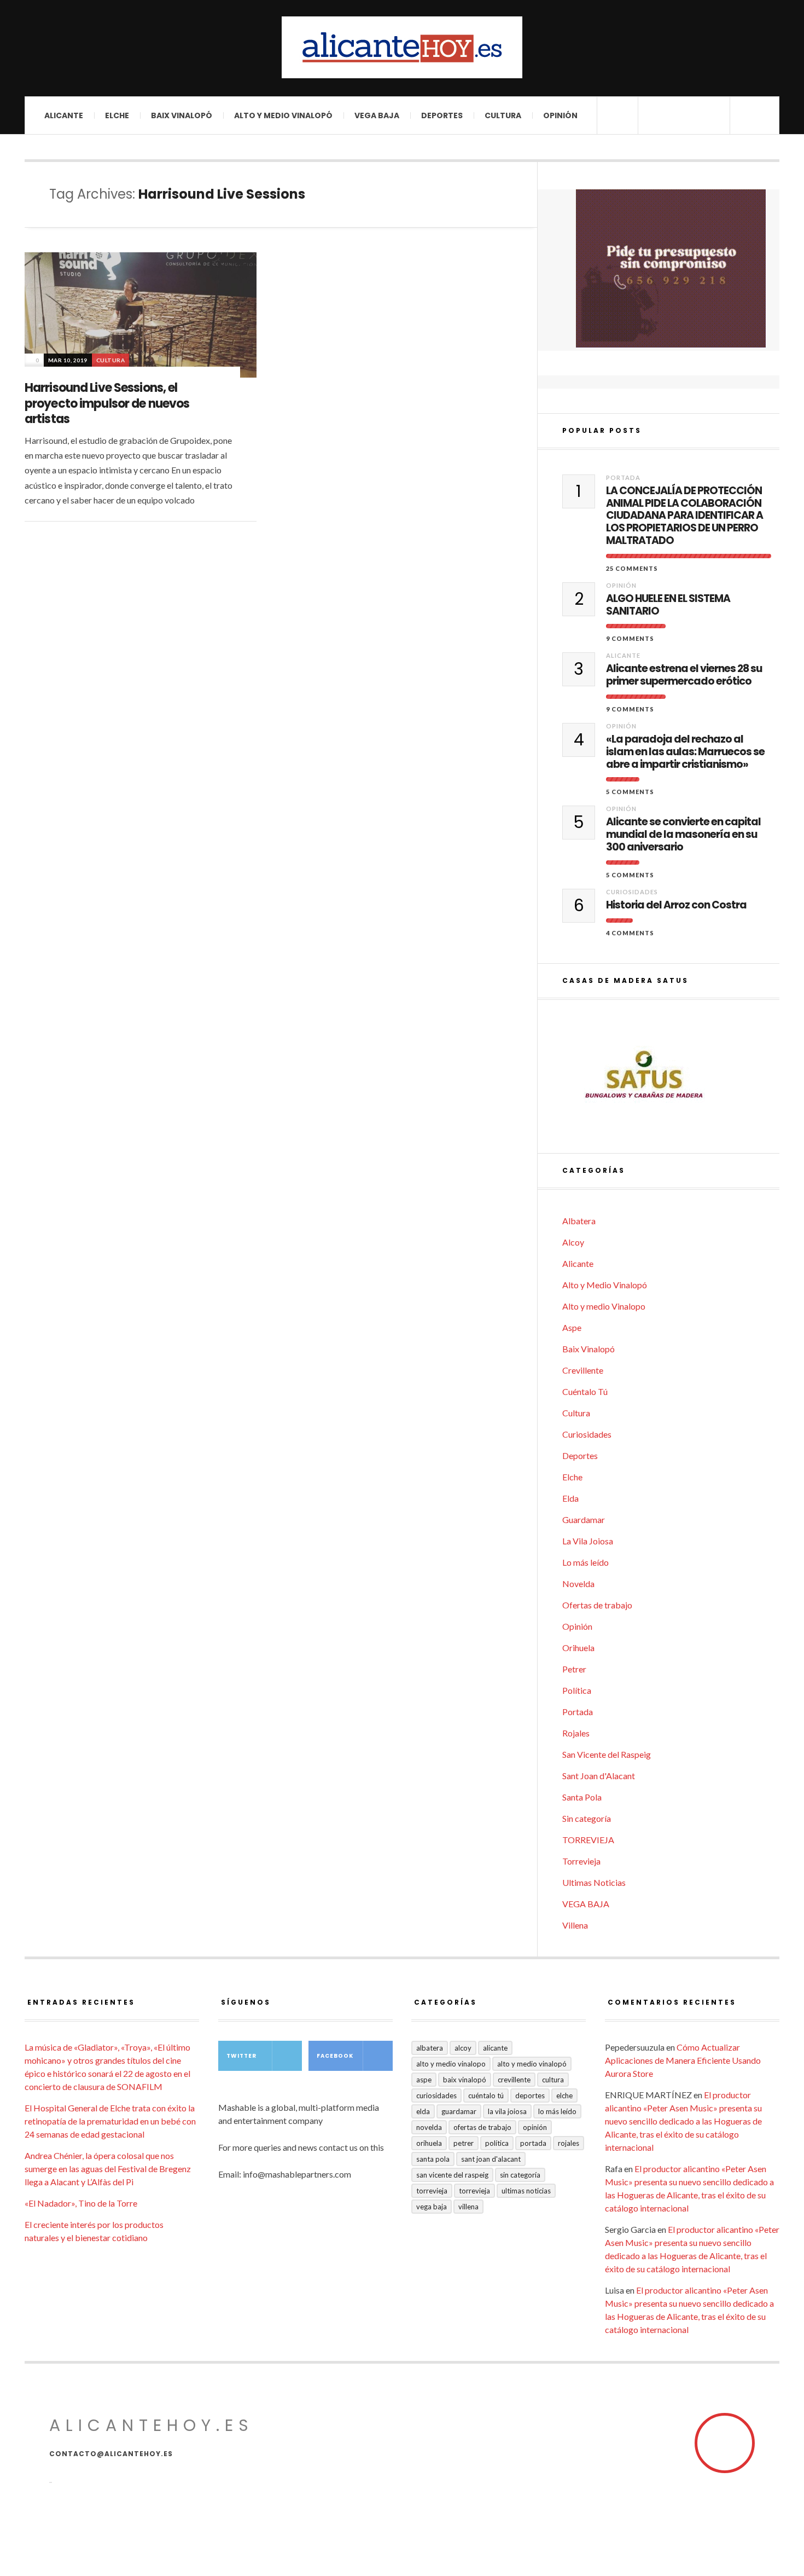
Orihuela (578, 1648)
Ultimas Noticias (594, 1882)
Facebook (335, 2056)
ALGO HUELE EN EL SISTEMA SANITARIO (668, 605)
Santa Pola (582, 1797)
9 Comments (630, 638)
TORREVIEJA (588, 1840)
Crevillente (583, 1370)
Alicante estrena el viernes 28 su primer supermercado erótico (684, 675)
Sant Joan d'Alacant (599, 1776)
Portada (623, 477)
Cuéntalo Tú (585, 1391)
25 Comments (632, 568)
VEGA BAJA (377, 115)
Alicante (64, 115)
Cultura (503, 115)
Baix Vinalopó (182, 115)
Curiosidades (632, 892)
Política (577, 1690)
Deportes (442, 115)
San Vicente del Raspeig (607, 1754)
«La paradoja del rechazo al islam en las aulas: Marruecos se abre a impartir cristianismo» (685, 752)
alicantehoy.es (152, 2425)
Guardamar (584, 1519)
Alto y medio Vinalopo (604, 1306)
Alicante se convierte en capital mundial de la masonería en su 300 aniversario (683, 835)
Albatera (579, 1221)
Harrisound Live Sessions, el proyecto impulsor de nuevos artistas (107, 403)
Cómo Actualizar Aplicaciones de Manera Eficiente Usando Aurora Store (683, 2060)
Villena (575, 1925)
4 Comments (630, 933)
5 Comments (630, 792)
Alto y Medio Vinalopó (283, 115)
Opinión (560, 115)
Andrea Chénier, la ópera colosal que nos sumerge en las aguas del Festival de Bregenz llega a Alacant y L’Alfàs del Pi (108, 2169)
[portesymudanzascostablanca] (671, 268)
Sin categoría (587, 1818)
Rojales (576, 1733)
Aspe (572, 1327)
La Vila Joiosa (588, 1541)
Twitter (241, 2056)
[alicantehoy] (402, 47)
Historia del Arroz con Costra (676, 905)
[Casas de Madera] (671, 1076)
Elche (117, 115)
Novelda (578, 1584)
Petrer (574, 1669)
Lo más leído (585, 1562)
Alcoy (573, 1242)
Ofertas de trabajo (597, 1605)
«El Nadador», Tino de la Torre (81, 2203)
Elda (570, 1498)
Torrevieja (581, 1861)
